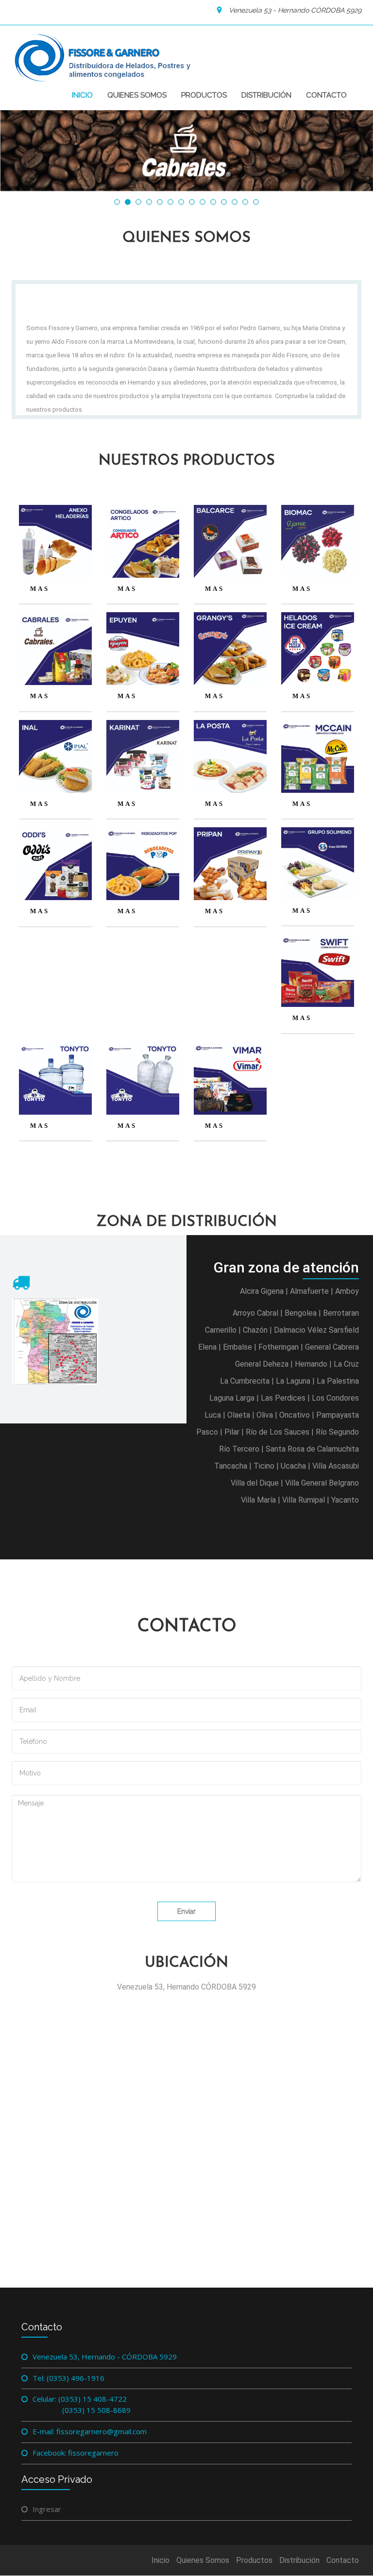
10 (213, 202)
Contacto (326, 95)
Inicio (82, 95)
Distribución (266, 95)
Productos (204, 95)
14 (256, 202)
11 (224, 202)
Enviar (186, 1911)
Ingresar (47, 2509)
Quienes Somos (137, 95)
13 (245, 202)
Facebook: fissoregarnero (76, 2453)
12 (235, 202)
